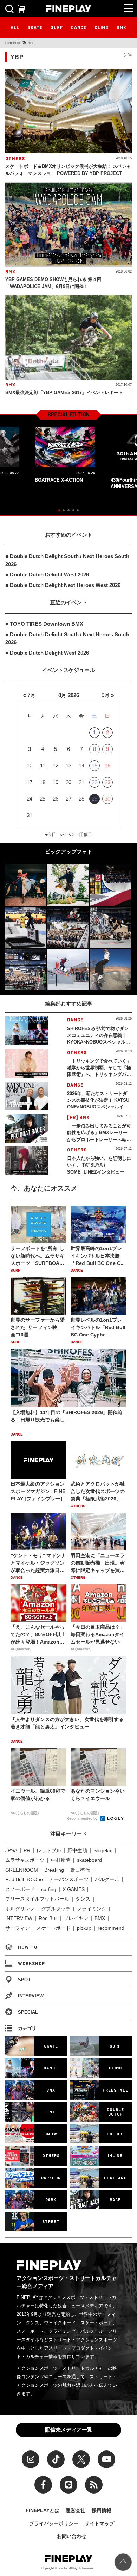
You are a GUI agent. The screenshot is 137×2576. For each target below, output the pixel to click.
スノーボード (20, 1889)
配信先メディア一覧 (69, 2430)
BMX (122, 27)
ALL (15, 27)
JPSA (11, 1850)
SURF (57, 27)
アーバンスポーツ (69, 1879)
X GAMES (74, 1889)
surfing (49, 1889)
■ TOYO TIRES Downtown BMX (44, 624)
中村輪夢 (61, 1860)
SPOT (24, 1980)
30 (107, 799)
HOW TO (28, 1947)
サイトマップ (99, 2523)
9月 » (108, 695)
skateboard (89, 1860)
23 (107, 782)
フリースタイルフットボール (37, 1899)
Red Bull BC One (24, 1879)
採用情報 (102, 2510)
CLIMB (102, 27)
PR (27, 1850)
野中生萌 (77, 1850)
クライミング (92, 1909)
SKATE (35, 27)
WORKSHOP (31, 1963)
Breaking (54, 1870)
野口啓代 (80, 1870)
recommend (111, 1928)
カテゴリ (27, 2028)
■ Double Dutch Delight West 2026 (47, 574)
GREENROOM (22, 1870)
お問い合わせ (72, 2536)
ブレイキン (76, 1918)
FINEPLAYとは (43, 2510)
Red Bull (48, 1918)
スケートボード (53, 1928)
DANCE (79, 27)
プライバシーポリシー (54, 2523)
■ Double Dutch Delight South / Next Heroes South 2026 (67, 560)
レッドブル (49, 1850)
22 (94, 782)
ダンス (83, 1899)
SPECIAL (28, 2012)
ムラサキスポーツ (25, 1860)
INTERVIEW (19, 1918)
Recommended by (83, 1818)
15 (94, 766)
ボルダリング (20, 1909)
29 (94, 799)
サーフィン (18, 1928)
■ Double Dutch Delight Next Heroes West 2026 (63, 585)
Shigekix (103, 1850)
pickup (84, 1928)
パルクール (107, 1879)
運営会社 (76, 2510)
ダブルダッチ (56, 1909)
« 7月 (29, 695)
